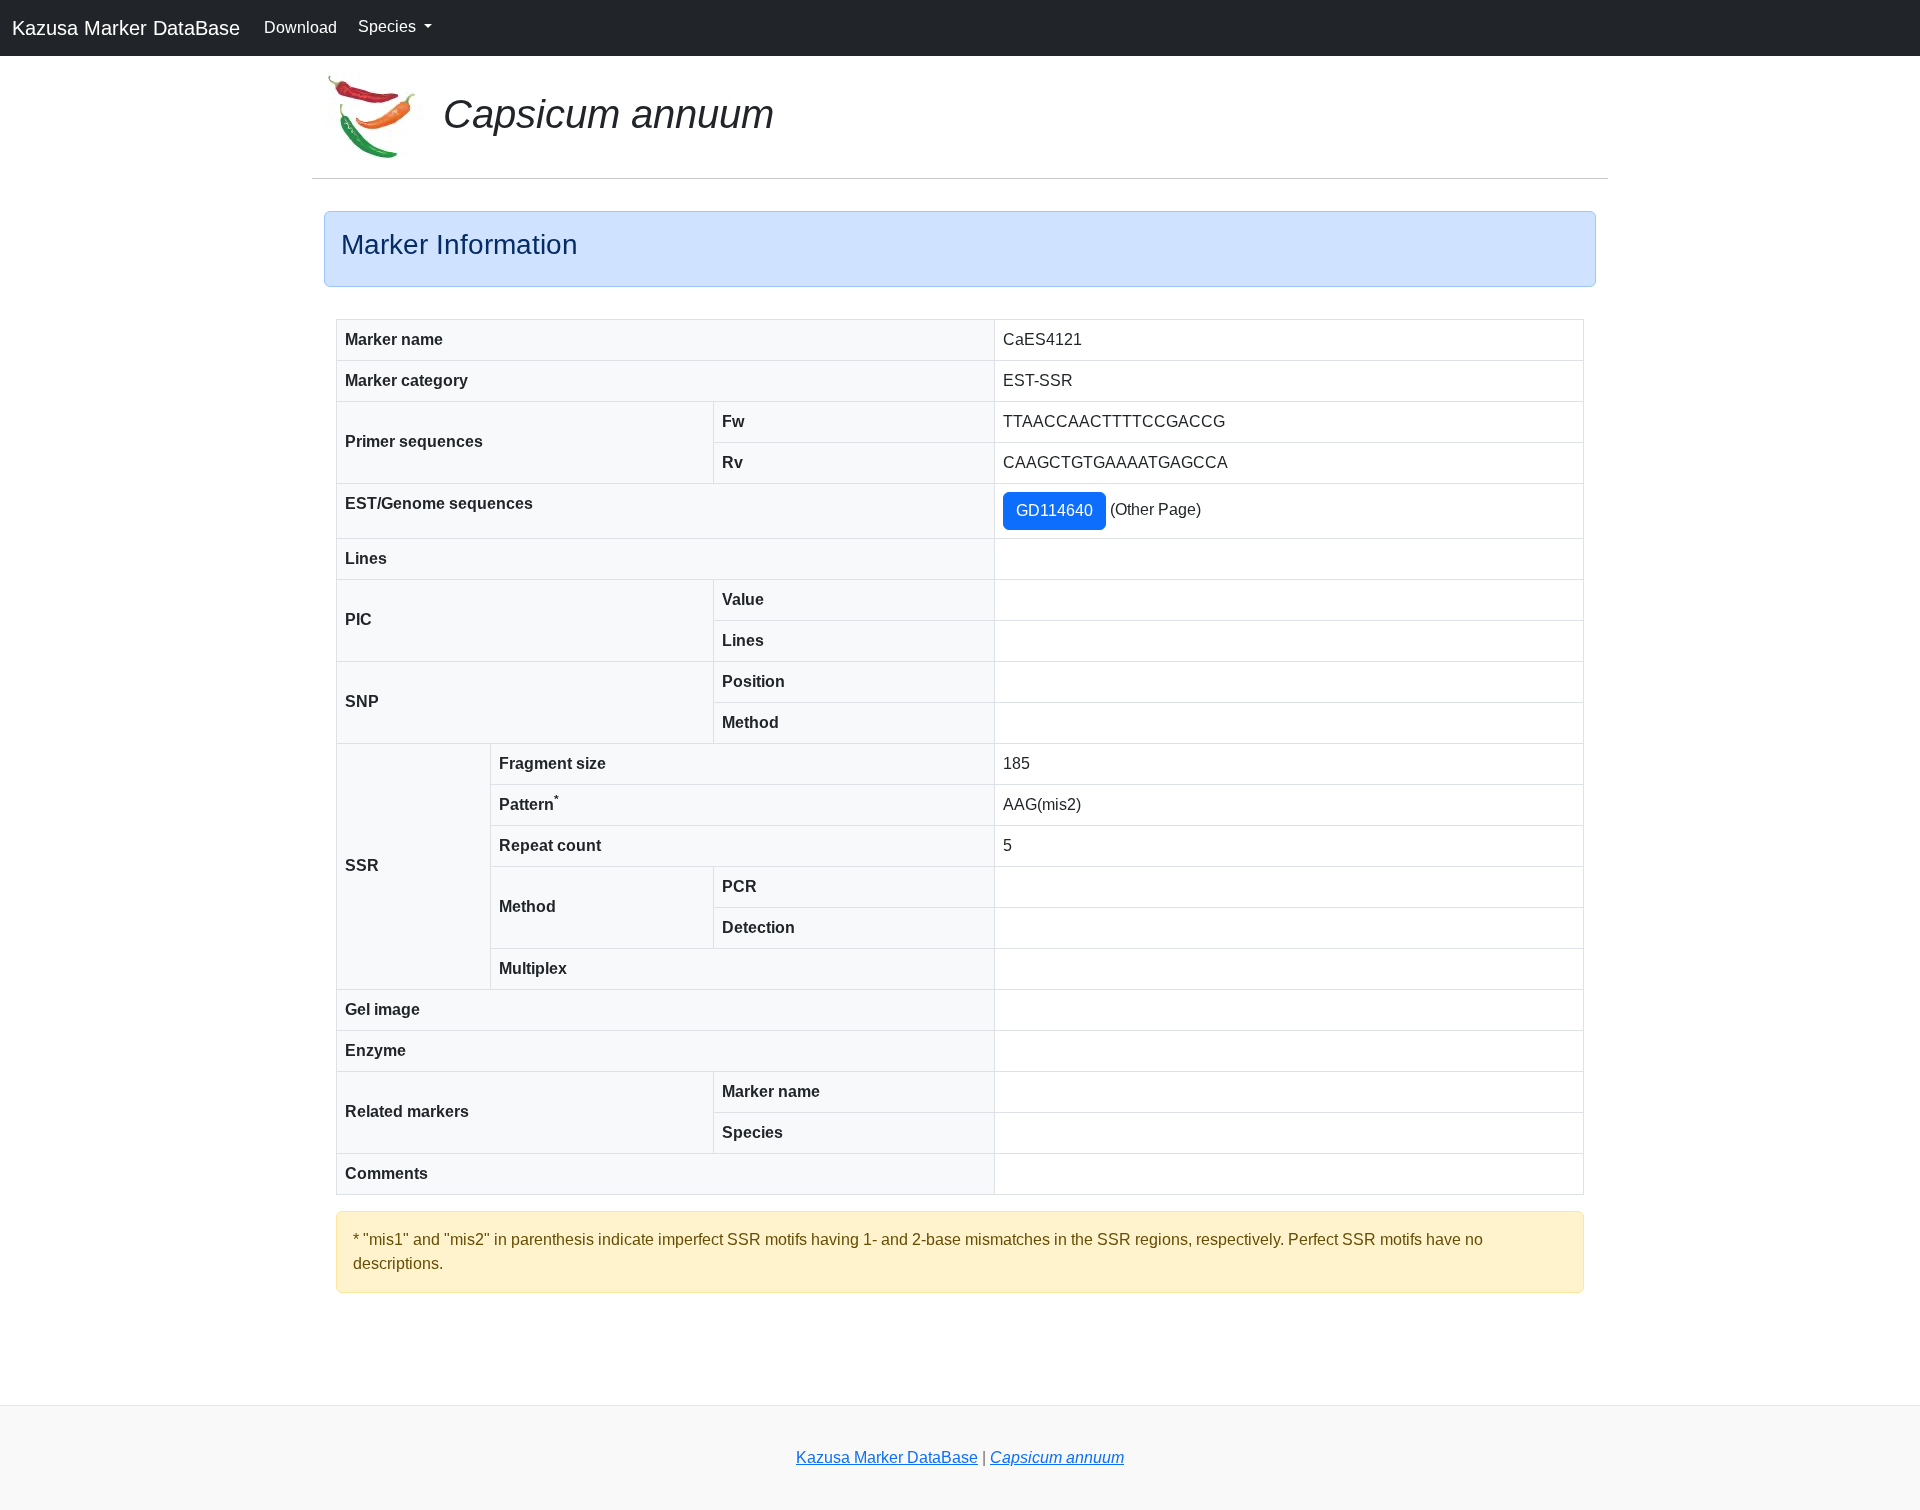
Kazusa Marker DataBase (126, 28)
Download (300, 27)
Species (389, 26)
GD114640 (1054, 510)
